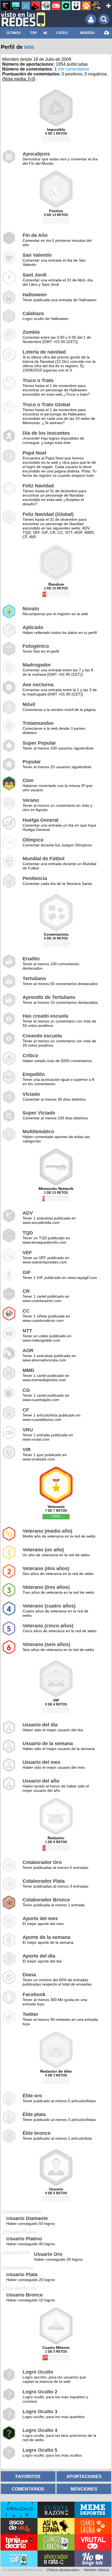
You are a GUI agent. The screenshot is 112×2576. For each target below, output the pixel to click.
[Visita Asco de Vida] (19, 2526)
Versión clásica (97, 2570)
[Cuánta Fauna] (86, 6)
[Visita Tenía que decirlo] (19, 2542)
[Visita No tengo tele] (93, 2559)
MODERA (88, 33)
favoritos (28, 2476)
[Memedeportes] (26, 6)
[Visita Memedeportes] (93, 2510)
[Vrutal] (56, 6)
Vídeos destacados (63, 2570)
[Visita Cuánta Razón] (56, 2510)
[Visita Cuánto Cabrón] (56, 2542)
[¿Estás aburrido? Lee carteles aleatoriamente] (45, 33)
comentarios (28, 2489)
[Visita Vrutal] (93, 2542)
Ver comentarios (74, 69)
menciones (84, 2489)
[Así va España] (36, 6)
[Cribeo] (66, 6)
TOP (33, 33)
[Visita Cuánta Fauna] (93, 2526)
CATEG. (62, 33)
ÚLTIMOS (14, 33)
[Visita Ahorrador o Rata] (56, 2559)
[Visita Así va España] (56, 2526)
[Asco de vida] (6, 6)
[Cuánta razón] (16, 6)
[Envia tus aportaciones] (107, 33)
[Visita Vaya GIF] (19, 2559)
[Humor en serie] (76, 6)
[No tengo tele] (96, 6)
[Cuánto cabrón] (46, 6)
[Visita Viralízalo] (19, 2510)
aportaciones (84, 2476)
